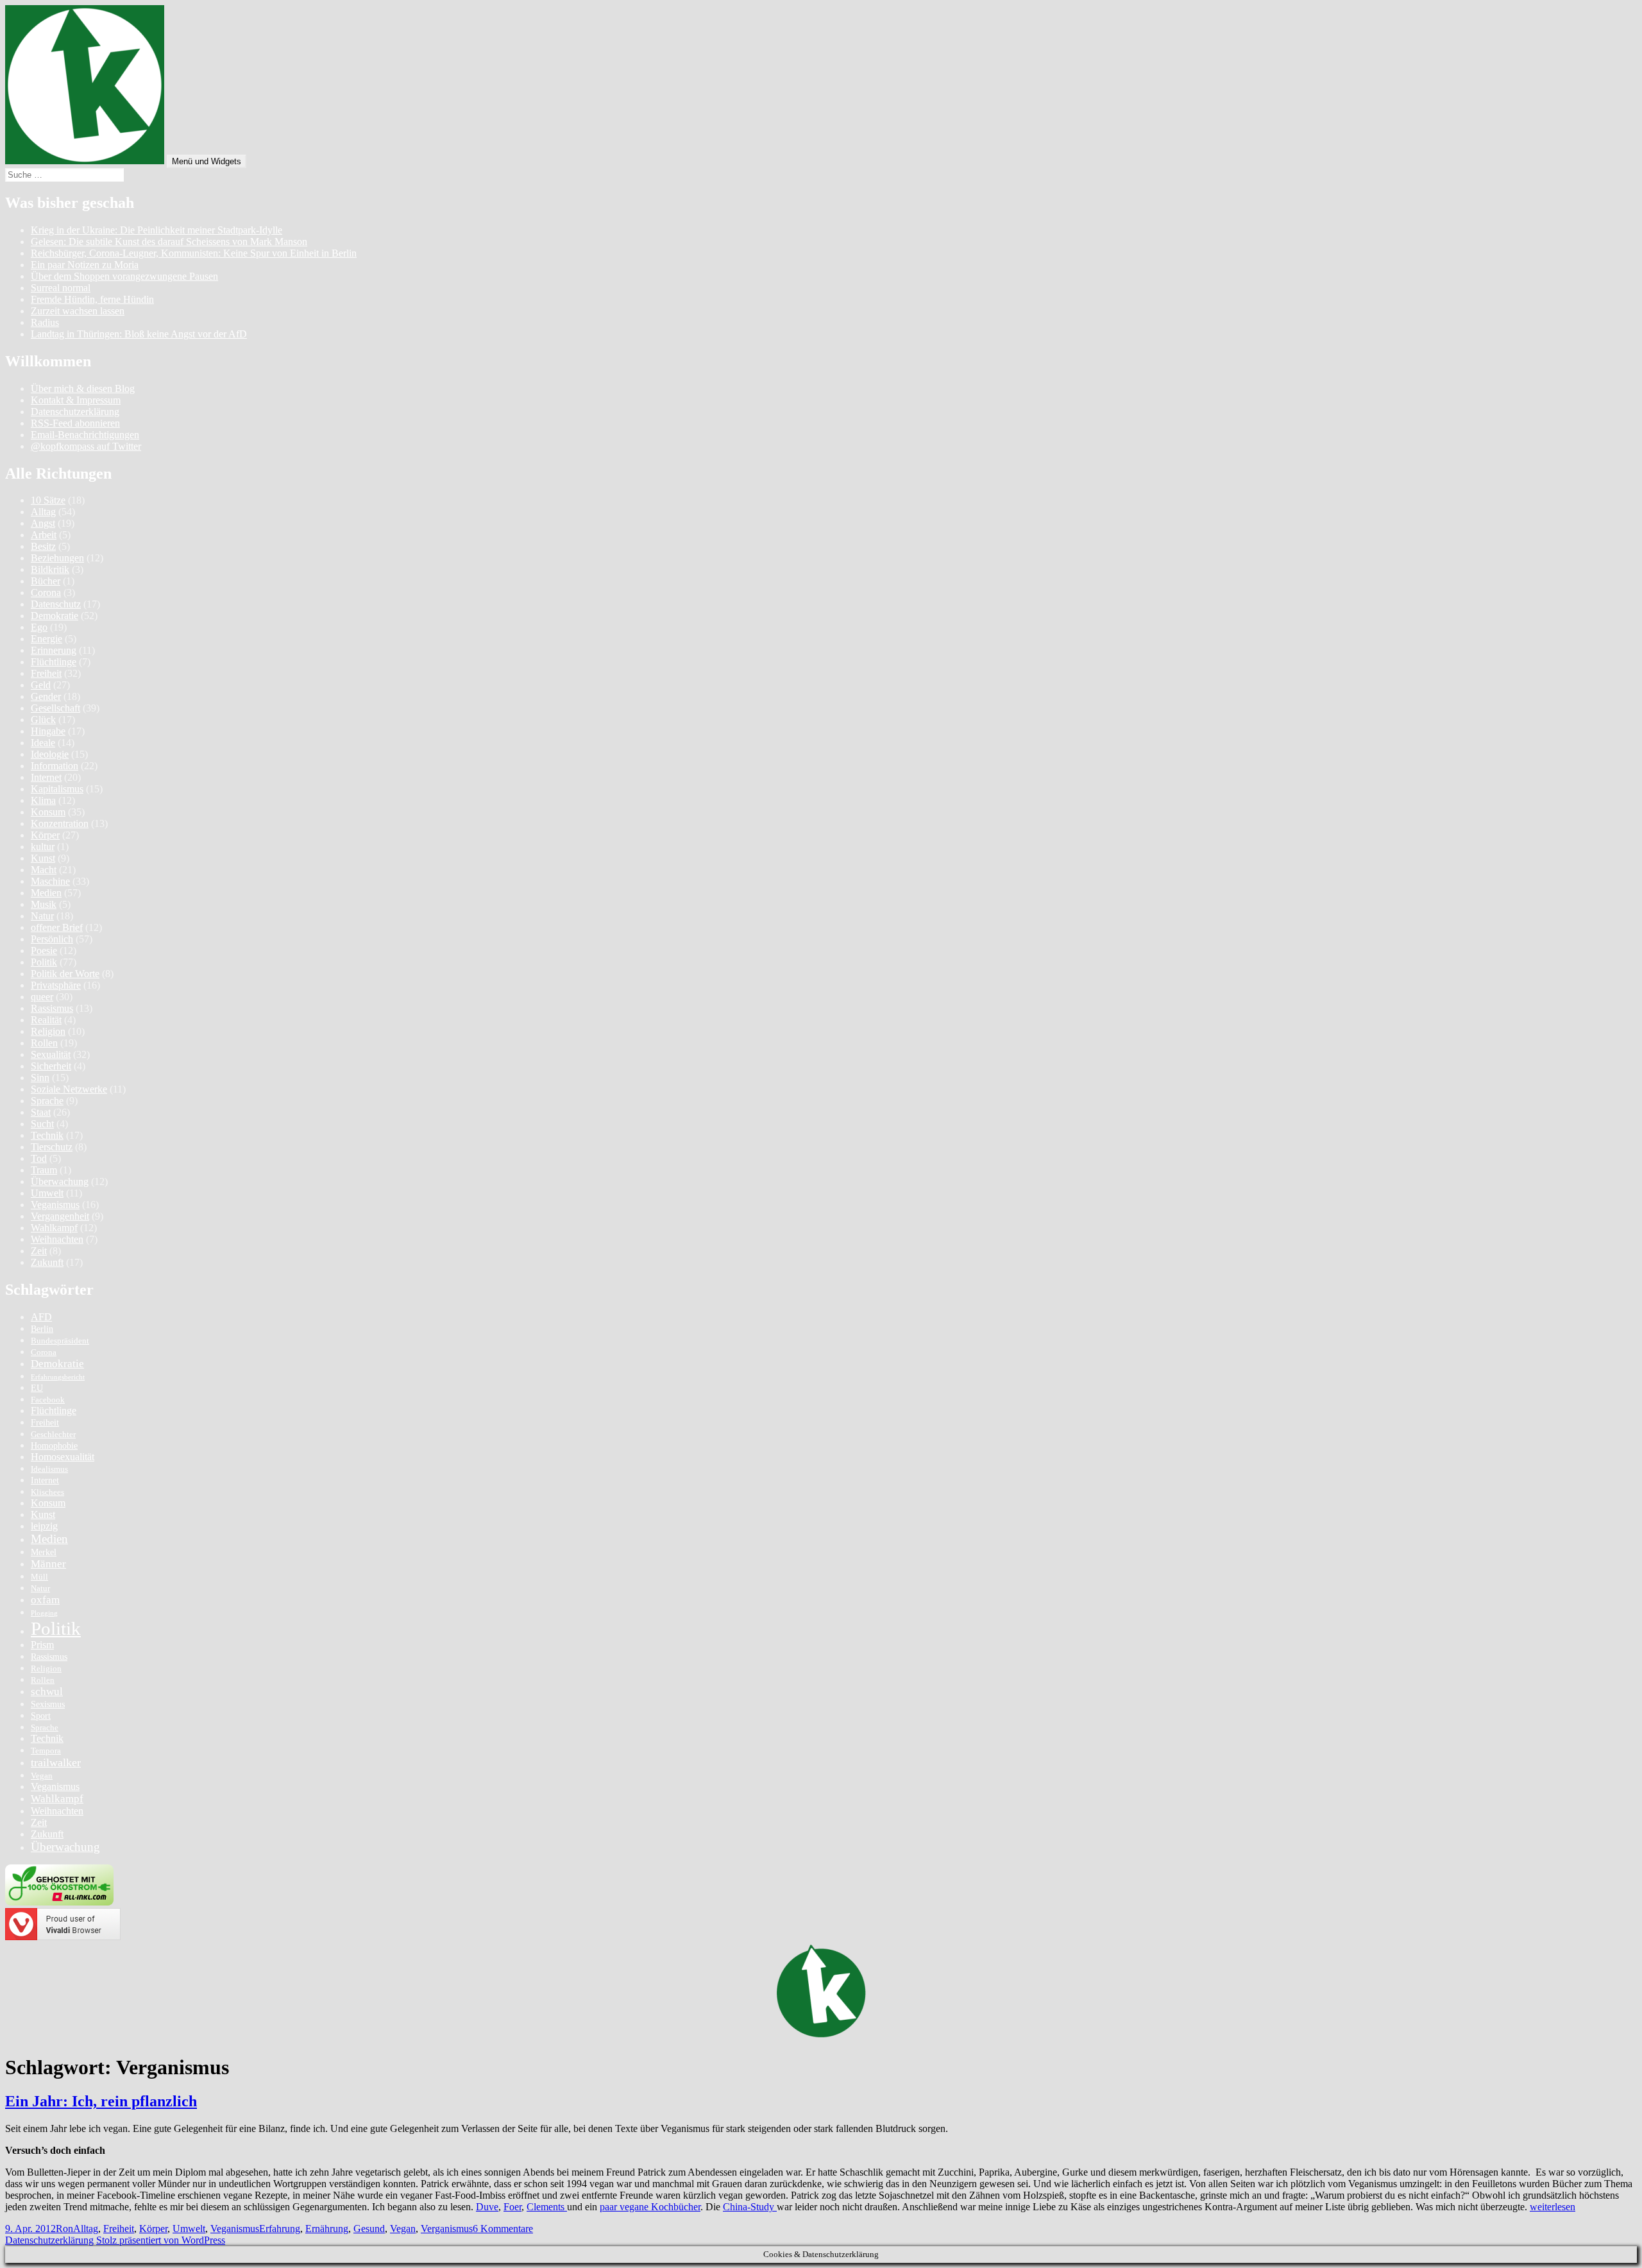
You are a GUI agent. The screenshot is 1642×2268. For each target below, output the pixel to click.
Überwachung (60, 1181)
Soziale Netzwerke (69, 1089)
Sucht (42, 1124)
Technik (47, 1135)
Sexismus (48, 1704)
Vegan (42, 1776)
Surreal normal (61, 288)
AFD (41, 1317)
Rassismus (52, 1008)
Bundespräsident (60, 1341)
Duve (487, 2207)
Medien (46, 893)
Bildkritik (50, 569)
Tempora (46, 1751)
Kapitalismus (57, 789)
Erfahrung (280, 2229)
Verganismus (447, 2229)
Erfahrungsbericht (58, 1377)
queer (42, 997)
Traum (44, 1170)
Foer (512, 2207)
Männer (48, 1564)
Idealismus (49, 1469)
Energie (47, 639)
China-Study (750, 2207)
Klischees (47, 1492)
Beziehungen (57, 558)
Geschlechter (53, 1435)
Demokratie (55, 616)
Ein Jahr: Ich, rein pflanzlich (101, 2101)
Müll (39, 1577)
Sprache (47, 1101)
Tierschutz (52, 1147)
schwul (47, 1692)
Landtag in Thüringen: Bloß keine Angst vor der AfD (139, 334)
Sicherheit (51, 1066)
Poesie (44, 951)
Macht (44, 870)
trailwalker (56, 1762)
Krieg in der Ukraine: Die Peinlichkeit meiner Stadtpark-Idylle (157, 230)
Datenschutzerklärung (75, 412)
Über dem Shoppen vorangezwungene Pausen (124, 276)
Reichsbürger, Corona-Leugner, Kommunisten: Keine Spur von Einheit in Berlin (194, 253)
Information (55, 766)
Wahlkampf (54, 1228)
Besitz (43, 546)
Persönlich (52, 939)
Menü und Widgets (207, 161)
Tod (39, 1158)
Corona (46, 593)
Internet (46, 777)
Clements (547, 2207)
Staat (41, 1112)
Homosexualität (63, 1457)
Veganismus (55, 1205)
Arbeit (44, 535)
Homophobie (54, 1445)
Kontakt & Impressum (76, 400)
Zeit (39, 1251)
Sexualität (51, 1054)
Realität (46, 1020)
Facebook (48, 1400)
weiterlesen (1553, 2207)
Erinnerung (54, 650)
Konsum (48, 812)
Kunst (43, 858)
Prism (42, 1645)
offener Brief (57, 927)
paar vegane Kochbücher (650, 2207)
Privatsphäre (56, 985)
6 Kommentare (503, 2229)
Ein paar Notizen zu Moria (85, 265)
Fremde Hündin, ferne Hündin (92, 299)
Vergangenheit (60, 1216)
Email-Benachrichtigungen (85, 435)
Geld (41, 685)
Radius (45, 322)
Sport (41, 1716)
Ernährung (327, 2229)
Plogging (44, 1613)
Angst (43, 523)
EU (37, 1388)
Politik (44, 962)
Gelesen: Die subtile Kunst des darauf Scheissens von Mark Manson (169, 242)
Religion (48, 1031)
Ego (39, 627)
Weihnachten (57, 1239)
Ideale (43, 743)
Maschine (50, 881)
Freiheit (46, 673)
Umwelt (47, 1193)
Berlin (42, 1329)
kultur (43, 847)
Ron (64, 2229)
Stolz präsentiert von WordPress (161, 2240)
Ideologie (50, 754)
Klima (43, 800)
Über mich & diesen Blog (83, 388)
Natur (42, 916)
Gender (46, 696)
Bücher (46, 581)
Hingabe (48, 731)
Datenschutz (56, 604)
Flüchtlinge (54, 662)
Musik (44, 904)
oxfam (45, 1600)
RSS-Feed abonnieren (75, 423)
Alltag (43, 512)
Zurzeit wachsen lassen (78, 311)
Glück (43, 720)
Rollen (44, 1043)
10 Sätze (48, 500)
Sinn (40, 1078)
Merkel (44, 1552)
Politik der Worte (65, 974)
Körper (45, 835)
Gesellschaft (55, 708)
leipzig (44, 1526)
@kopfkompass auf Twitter (86, 446)
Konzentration (60, 823)
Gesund (369, 2229)
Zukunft (47, 1262)
